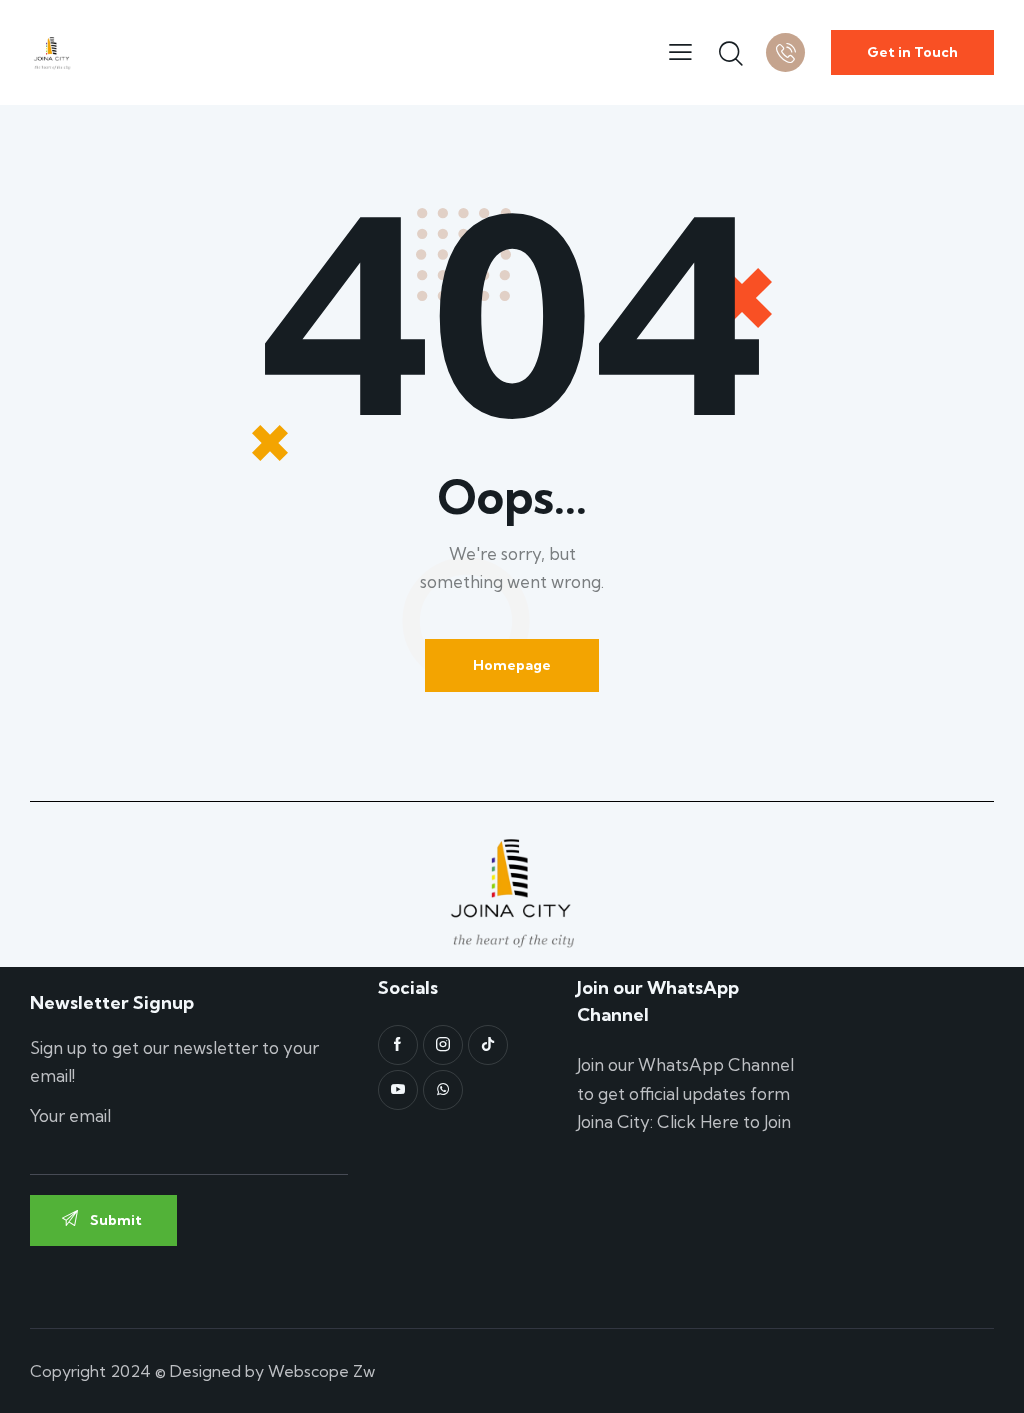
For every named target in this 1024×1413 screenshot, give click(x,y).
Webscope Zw (321, 1371)
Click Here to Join (724, 1121)
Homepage (512, 665)
